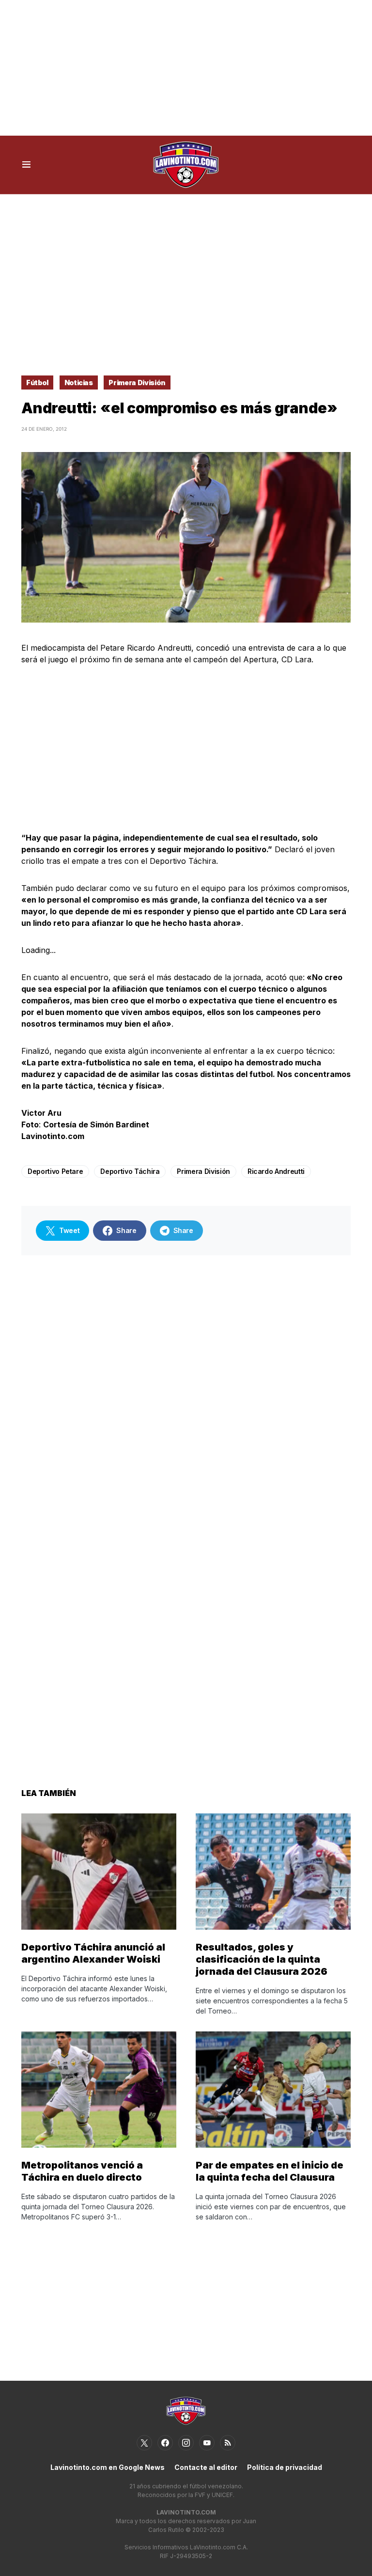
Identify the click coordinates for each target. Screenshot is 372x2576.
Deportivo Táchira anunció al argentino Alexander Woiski (93, 1953)
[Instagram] (186, 2443)
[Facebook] (165, 2443)
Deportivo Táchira (130, 1171)
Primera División (137, 382)
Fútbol (37, 382)
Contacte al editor (206, 2467)
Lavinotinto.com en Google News (108, 2467)
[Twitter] (144, 2443)
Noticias (79, 382)
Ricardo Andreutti (276, 1171)
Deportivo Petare (55, 1171)
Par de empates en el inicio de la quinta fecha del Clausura (270, 2171)
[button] (26, 165)
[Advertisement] (186, 68)
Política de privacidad (285, 2467)
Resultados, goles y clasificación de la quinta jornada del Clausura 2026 (262, 1959)
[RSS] (228, 2443)
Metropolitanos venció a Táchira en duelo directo (82, 2171)
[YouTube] (207, 2443)
